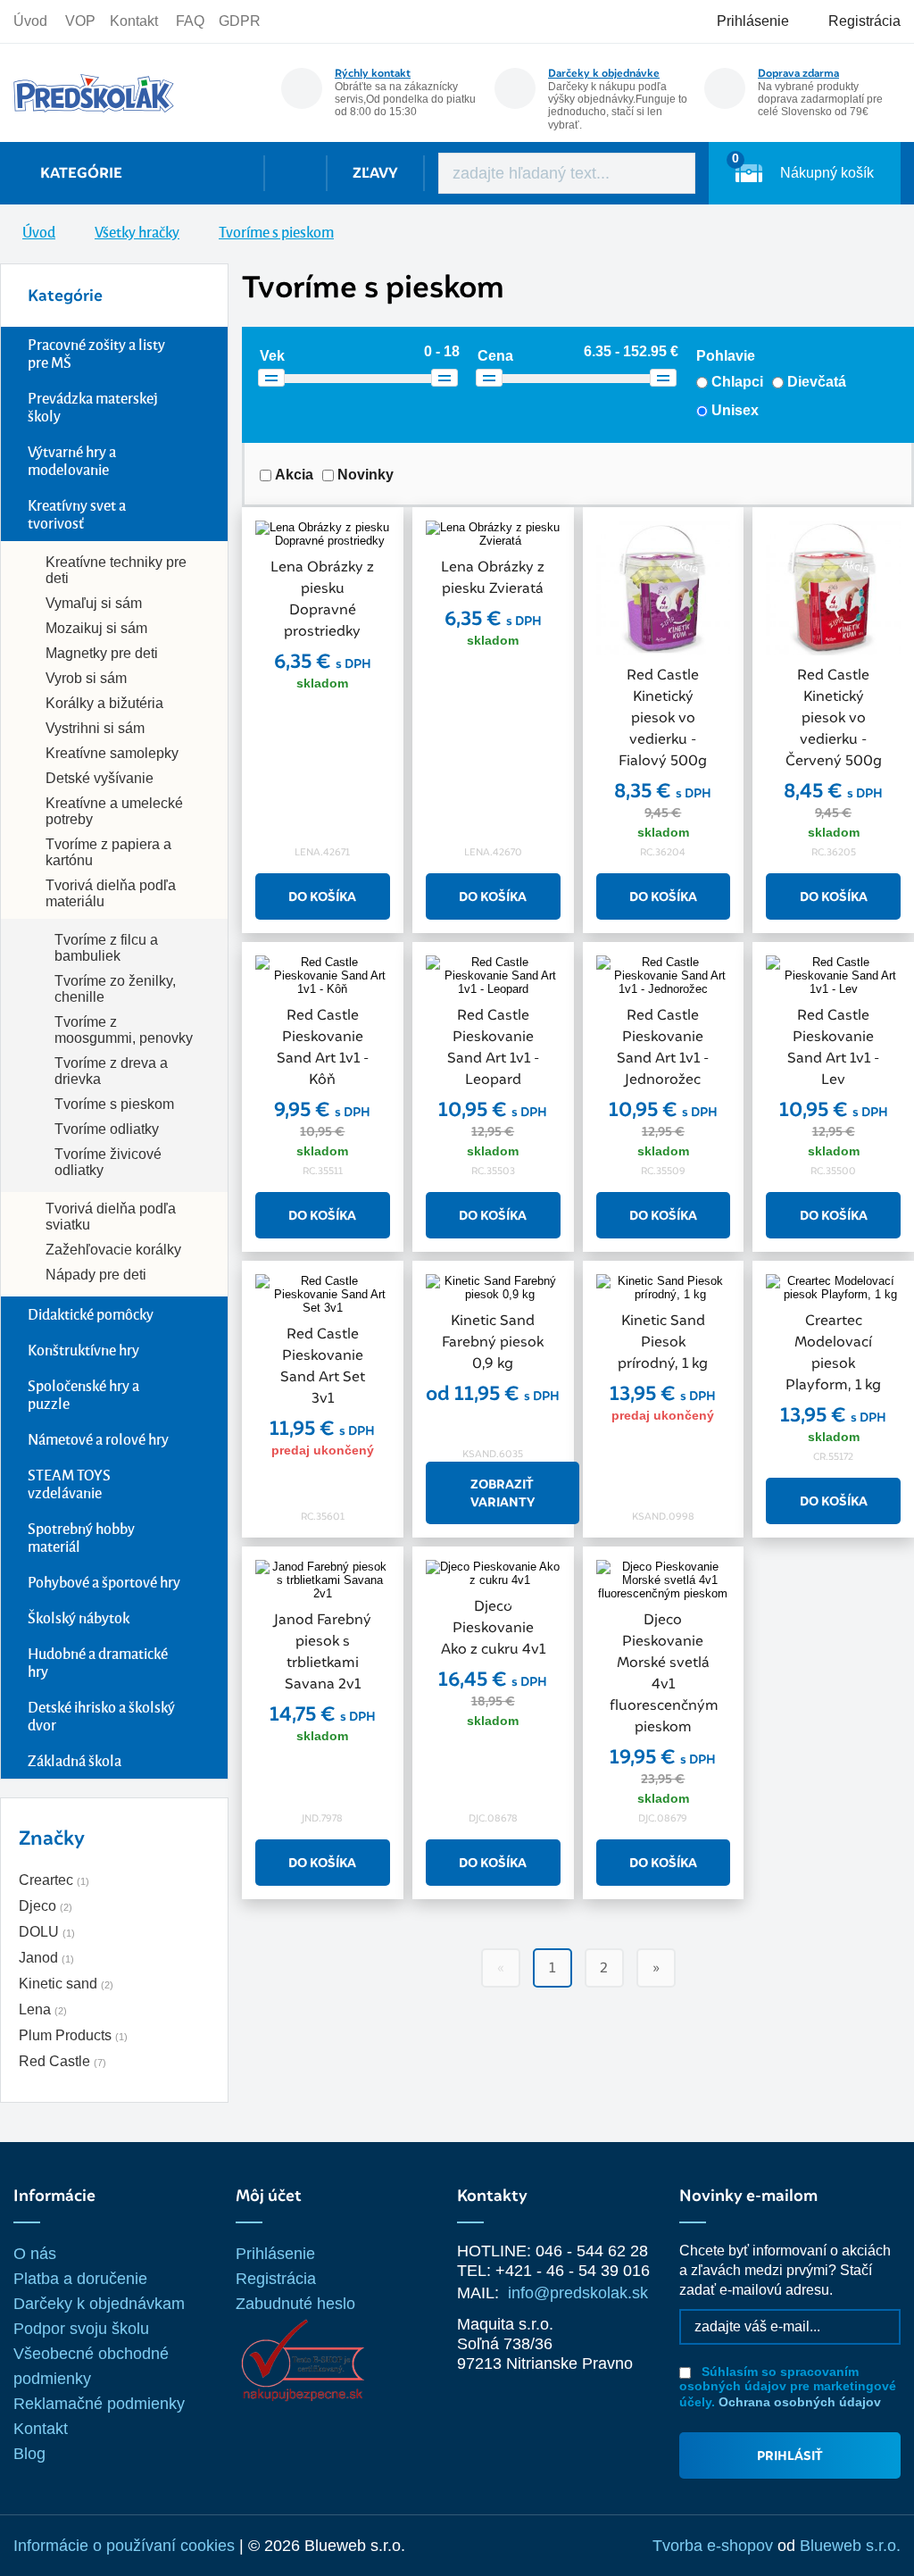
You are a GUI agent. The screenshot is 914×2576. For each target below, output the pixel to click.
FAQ (190, 21)
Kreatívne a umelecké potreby (114, 811)
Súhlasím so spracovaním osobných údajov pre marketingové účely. (788, 2387)
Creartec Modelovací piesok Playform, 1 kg (833, 1352)
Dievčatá (817, 382)
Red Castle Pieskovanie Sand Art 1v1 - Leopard (493, 1047)
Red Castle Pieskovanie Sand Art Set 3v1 (323, 1366)
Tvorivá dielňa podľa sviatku (111, 1217)
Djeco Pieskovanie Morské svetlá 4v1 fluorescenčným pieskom (664, 1673)
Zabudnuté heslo (295, 2304)
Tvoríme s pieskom (114, 1104)
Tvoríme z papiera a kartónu (108, 852)
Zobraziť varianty (503, 1493)
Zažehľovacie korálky (113, 1250)
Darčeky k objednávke (604, 73)
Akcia (294, 475)
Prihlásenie (275, 2254)
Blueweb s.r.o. (850, 2546)
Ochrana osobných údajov (800, 2402)
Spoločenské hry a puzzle (83, 1394)
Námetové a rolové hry (98, 1439)
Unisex (735, 410)
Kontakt (134, 21)
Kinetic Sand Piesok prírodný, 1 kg (663, 1342)
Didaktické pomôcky (91, 1314)
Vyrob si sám (86, 678)
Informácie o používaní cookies (124, 2546)
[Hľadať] (669, 173)
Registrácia (276, 2279)
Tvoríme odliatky (107, 1129)
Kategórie (81, 173)
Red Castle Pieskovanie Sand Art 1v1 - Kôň (323, 1047)
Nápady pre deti (96, 1275)
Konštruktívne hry (83, 1350)
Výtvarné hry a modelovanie (72, 460)
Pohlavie (726, 356)
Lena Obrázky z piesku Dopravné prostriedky (322, 599)
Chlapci (737, 382)
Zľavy (375, 173)
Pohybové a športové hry (104, 1582)
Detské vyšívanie (100, 778)
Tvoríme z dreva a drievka (111, 1071)
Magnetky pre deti (102, 653)
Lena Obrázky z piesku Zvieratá (493, 577)
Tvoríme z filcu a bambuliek (106, 948)
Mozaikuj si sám (96, 628)
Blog (29, 2454)
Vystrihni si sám (95, 728)
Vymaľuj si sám (94, 603)
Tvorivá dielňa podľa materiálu (111, 893)
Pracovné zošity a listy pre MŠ (96, 353)
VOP (80, 21)
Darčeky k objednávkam (99, 2304)
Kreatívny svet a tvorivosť (77, 514)
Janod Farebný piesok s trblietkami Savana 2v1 (323, 1651)
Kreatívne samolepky (112, 753)
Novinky (366, 475)
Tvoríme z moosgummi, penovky (124, 1030)
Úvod (30, 21)
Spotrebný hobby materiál (81, 1537)
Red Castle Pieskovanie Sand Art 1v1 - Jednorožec (663, 1047)
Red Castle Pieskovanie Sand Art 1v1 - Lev (833, 1047)
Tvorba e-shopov (713, 2546)
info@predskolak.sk (578, 2293)
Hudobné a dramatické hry (98, 1662)
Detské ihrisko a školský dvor (101, 1716)
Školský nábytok (79, 1617)
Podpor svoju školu (81, 2329)
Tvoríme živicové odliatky (108, 1162)
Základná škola (75, 1760)
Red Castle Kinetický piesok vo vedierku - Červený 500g (834, 717)
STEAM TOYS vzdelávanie (69, 1484)
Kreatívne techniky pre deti (116, 570)
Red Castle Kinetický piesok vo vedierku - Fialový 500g (663, 717)
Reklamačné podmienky (99, 2404)
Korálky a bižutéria (104, 703)
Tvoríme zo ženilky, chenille (115, 989)
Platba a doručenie (80, 2279)
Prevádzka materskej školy (93, 407)
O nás (35, 2254)
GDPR (240, 21)
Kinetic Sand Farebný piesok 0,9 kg (493, 1342)
